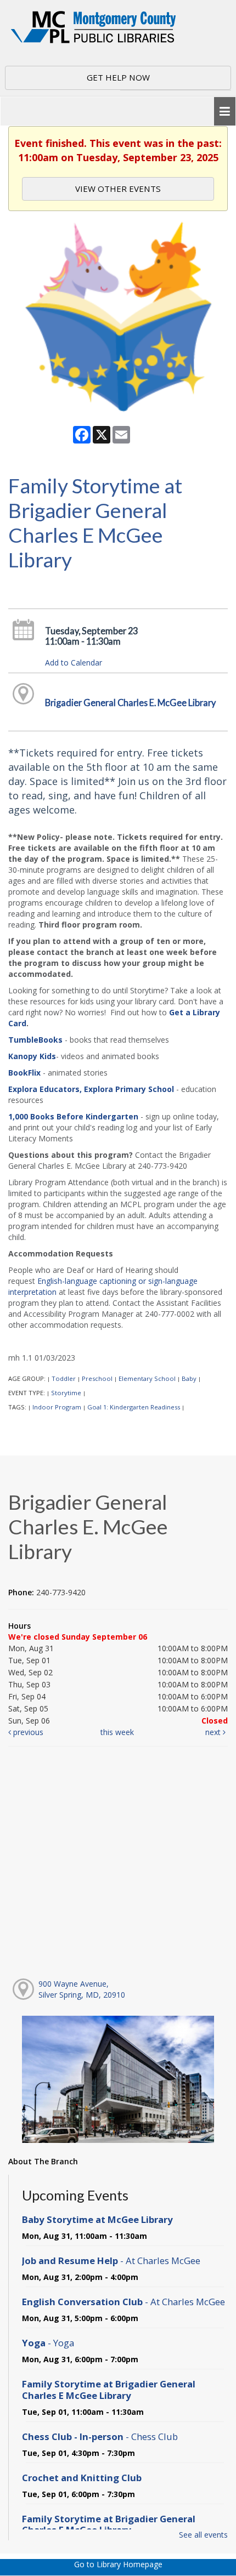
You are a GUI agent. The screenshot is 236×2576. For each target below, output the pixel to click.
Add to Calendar (74, 663)
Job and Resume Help (111, 2261)
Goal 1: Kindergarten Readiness (134, 1407)
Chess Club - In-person (100, 2436)
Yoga (48, 2343)
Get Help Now (118, 77)
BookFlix (24, 1073)
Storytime (66, 1393)
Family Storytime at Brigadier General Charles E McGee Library (109, 2389)
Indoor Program (57, 1407)
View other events (118, 189)
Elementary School (147, 1378)
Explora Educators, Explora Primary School (91, 1089)
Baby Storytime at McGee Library (97, 2219)
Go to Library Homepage (118, 2564)
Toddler (64, 1378)
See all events (203, 2535)
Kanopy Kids (32, 1056)
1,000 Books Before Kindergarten (73, 1116)
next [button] (214, 1732)
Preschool (97, 1378)
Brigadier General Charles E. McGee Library (130, 703)
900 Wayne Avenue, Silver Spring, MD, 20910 (82, 1989)
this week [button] (117, 1732)
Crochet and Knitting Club (82, 2478)
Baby (189, 1378)
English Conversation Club (123, 2302)
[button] (225, 112)
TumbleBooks (35, 1040)
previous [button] (27, 1732)
